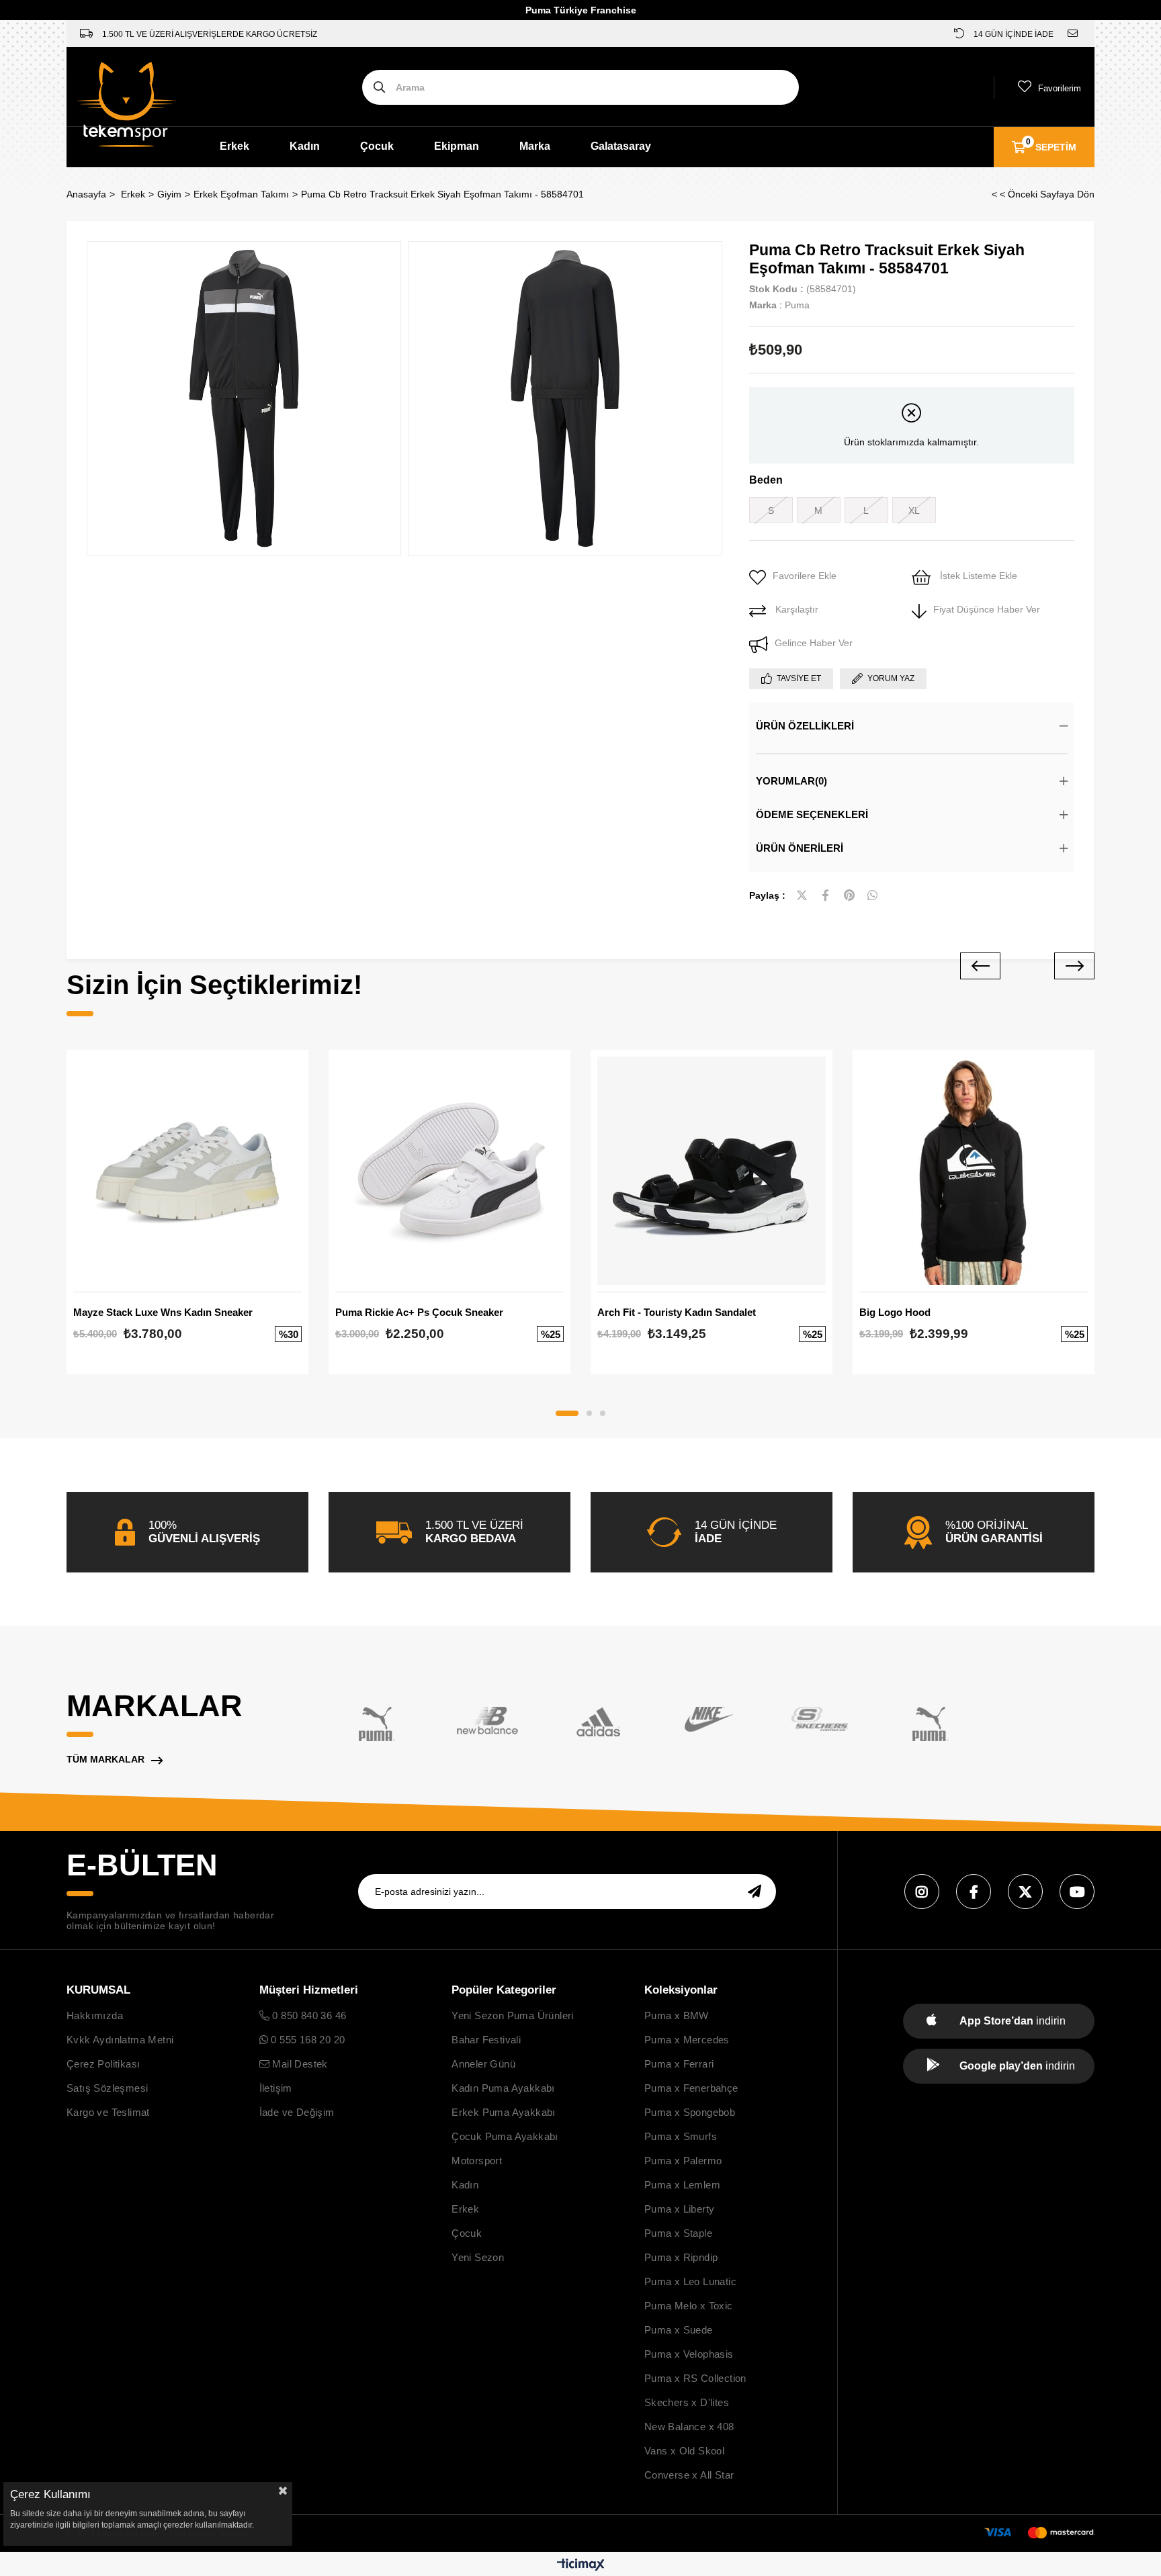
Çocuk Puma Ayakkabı (505, 2136)
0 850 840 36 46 (308, 2015)
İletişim (276, 2088)
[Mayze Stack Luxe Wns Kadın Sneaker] (187, 1171)
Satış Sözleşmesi (107, 2088)
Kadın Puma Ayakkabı (503, 2088)
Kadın (305, 146)
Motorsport (477, 2161)
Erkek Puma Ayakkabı (504, 2112)
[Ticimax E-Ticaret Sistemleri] (581, 2566)
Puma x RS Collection (695, 2378)
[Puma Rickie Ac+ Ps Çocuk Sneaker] (449, 1171)
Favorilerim (1060, 88)
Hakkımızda (95, 2015)
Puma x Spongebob (690, 2112)
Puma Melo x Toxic (689, 2306)
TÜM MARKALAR (105, 1759)
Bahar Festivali (486, 2040)
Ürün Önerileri (800, 848)
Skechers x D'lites (687, 2402)
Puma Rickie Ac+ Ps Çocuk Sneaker (419, 1312)
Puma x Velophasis (689, 2354)
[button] (567, 1413)
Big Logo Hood (895, 1312)
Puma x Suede (679, 2330)
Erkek (234, 146)
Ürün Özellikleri (805, 726)
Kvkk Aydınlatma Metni (120, 2040)
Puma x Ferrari (679, 2064)
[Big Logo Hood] (974, 1171)
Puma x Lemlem (682, 2185)
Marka (535, 146)
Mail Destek (299, 2064)
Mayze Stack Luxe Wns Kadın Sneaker (163, 1312)
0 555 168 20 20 (306, 2040)
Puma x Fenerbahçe (691, 2088)
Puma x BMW (677, 2015)
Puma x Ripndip (681, 2257)
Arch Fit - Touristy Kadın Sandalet (677, 1312)
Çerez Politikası (103, 2064)
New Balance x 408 (689, 2427)
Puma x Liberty (680, 2209)
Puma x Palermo (683, 2161)
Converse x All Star (689, 2475)
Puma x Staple (678, 2233)
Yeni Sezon (478, 2257)
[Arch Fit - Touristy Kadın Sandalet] (712, 1171)
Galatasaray (621, 146)
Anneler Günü (483, 2064)
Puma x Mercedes (687, 2040)
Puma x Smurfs (681, 2136)
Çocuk (377, 146)
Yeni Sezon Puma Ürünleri (513, 2015)
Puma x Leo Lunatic (690, 2281)
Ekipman (457, 146)
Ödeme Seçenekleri (812, 814)
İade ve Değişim (297, 2112)
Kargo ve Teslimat (108, 2112)
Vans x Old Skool (684, 2451)
